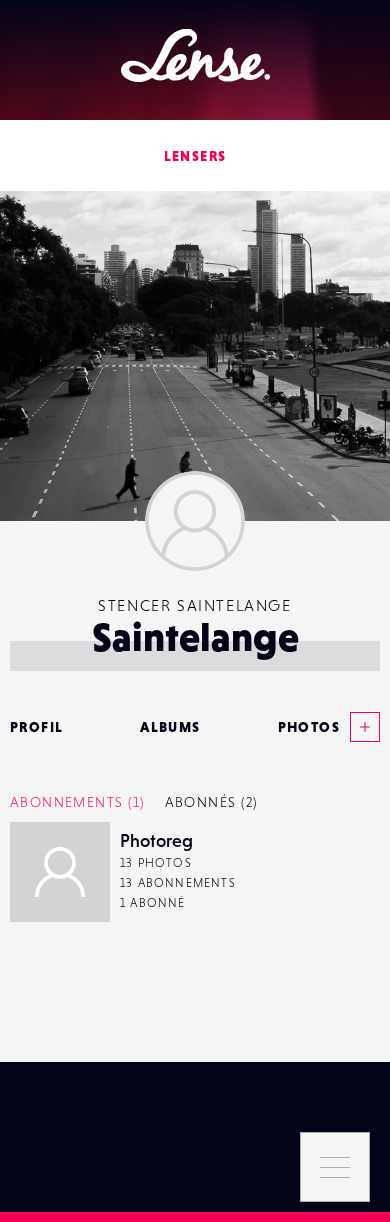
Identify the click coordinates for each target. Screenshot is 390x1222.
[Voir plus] (360, 727)
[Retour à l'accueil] (195, 55)
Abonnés (211, 802)
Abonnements (77, 802)
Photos (309, 727)
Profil (36, 727)
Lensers (195, 156)
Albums (170, 727)
